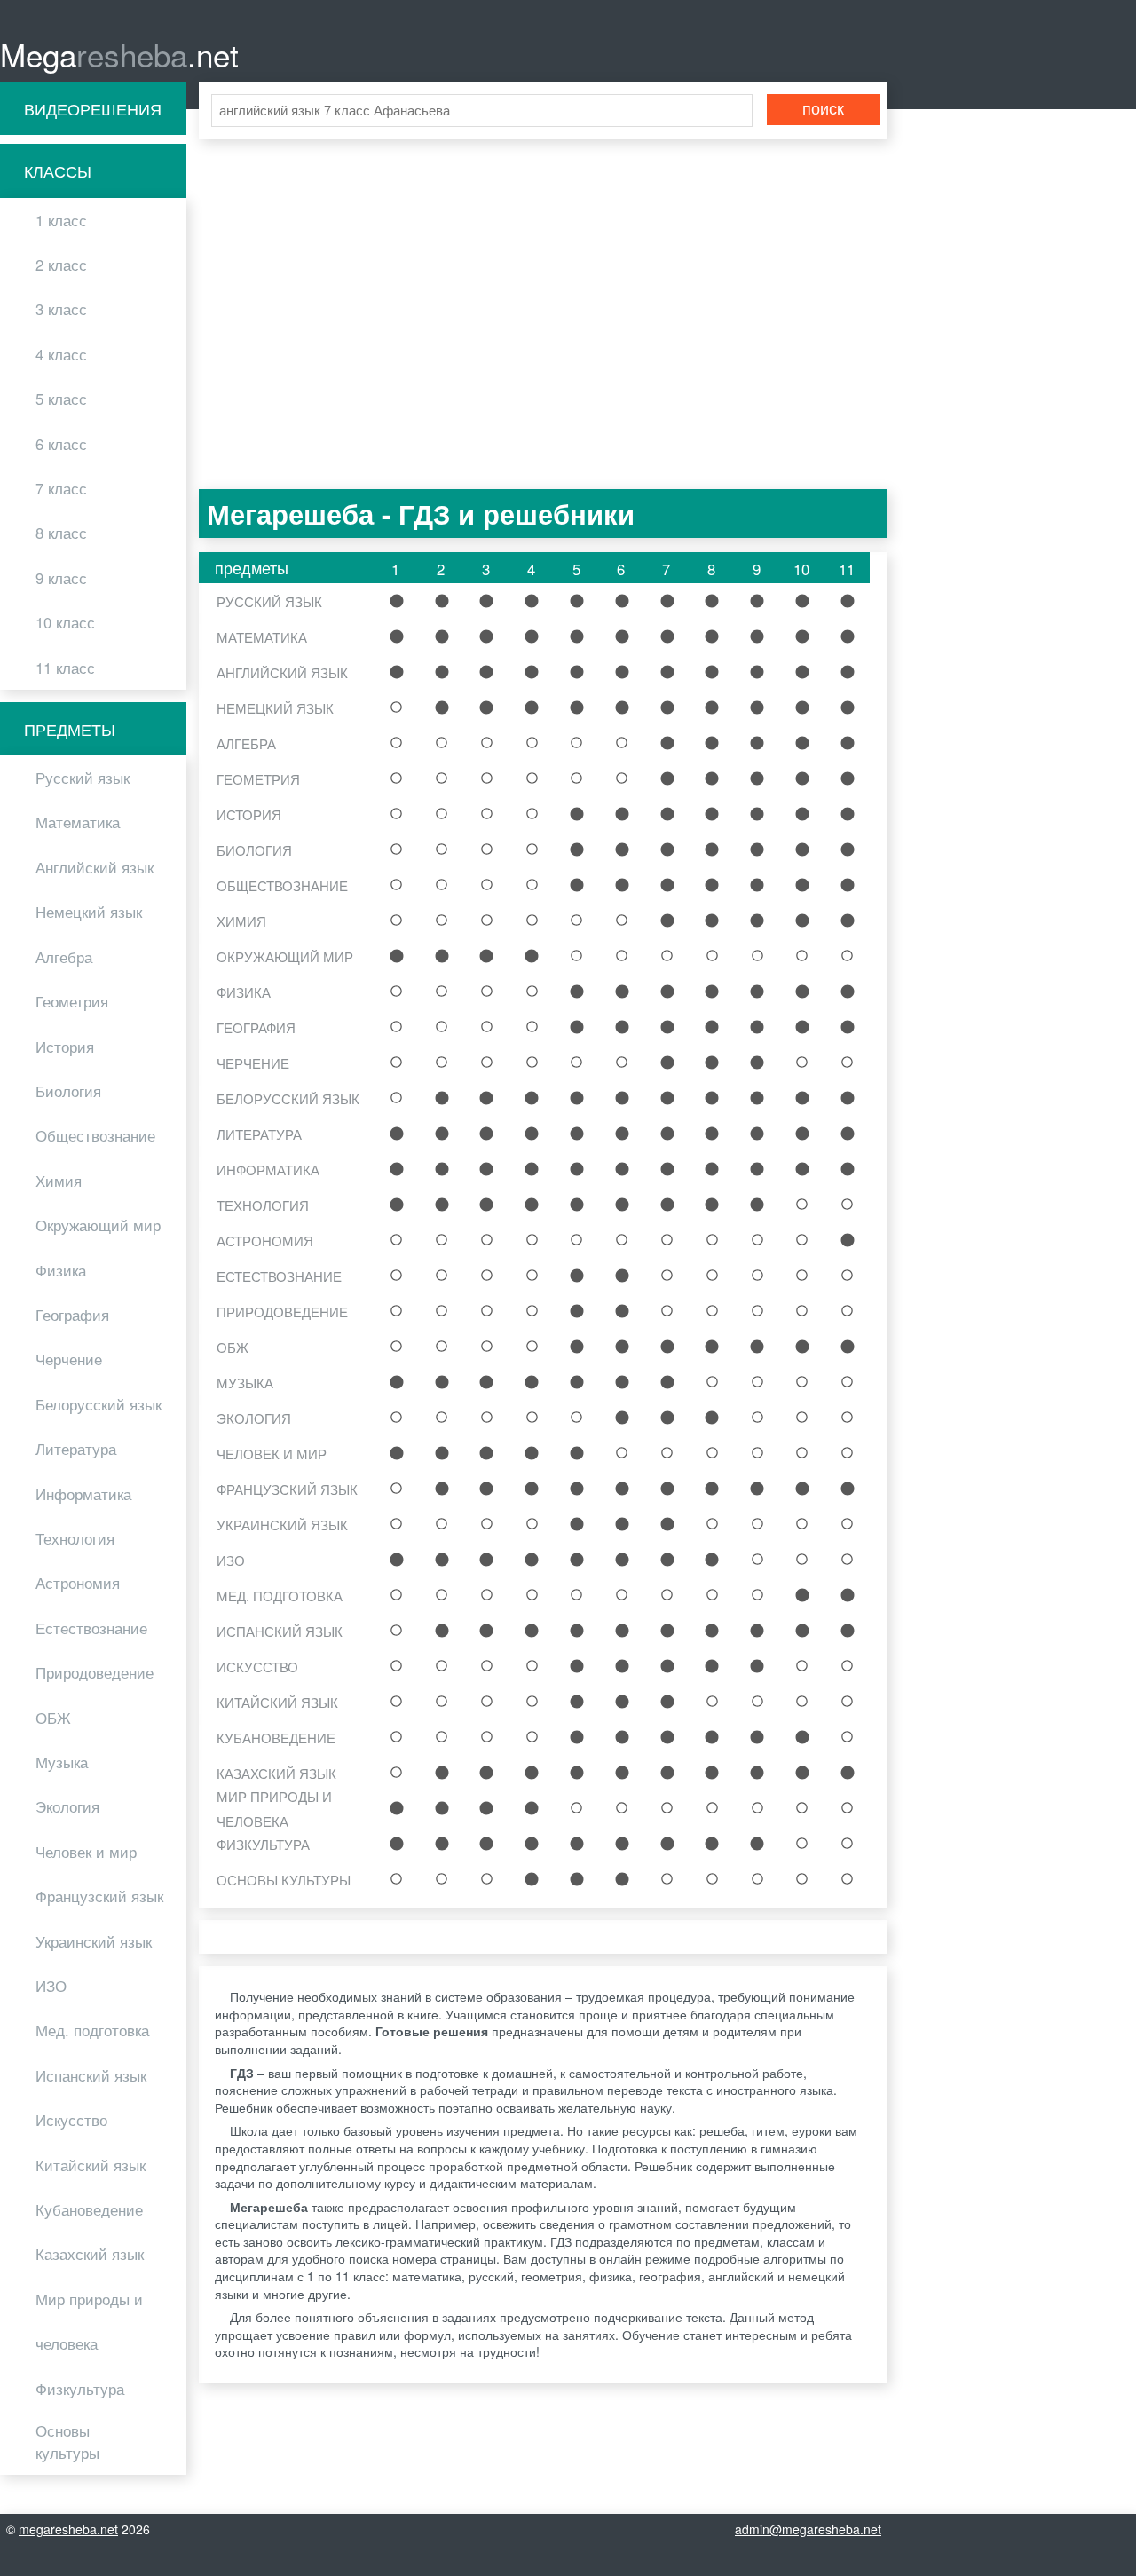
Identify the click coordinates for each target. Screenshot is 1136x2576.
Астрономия (78, 1583)
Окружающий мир (98, 1225)
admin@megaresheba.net (808, 2529)
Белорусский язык (99, 1404)
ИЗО (51, 1986)
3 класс (61, 309)
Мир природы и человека (89, 2321)
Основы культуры (67, 2442)
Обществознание (95, 1135)
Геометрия (72, 1001)
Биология (68, 1091)
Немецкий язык (89, 912)
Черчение (69, 1359)
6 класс (61, 444)
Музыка (62, 1762)
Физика (61, 1270)
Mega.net (119, 54)
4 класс (61, 354)
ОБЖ (53, 1718)
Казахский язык (90, 2254)
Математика (78, 822)
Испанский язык (91, 2075)
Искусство (71, 2120)
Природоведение (95, 1672)
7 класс (61, 488)
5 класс (61, 399)
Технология (75, 1538)
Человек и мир (86, 1852)
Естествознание (91, 1628)
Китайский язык (91, 2165)
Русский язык (83, 778)
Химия (59, 1181)
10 (802, 601)
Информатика (83, 1494)
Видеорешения (93, 108)
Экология (67, 1806)
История (65, 1047)
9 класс (61, 578)
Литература (76, 1449)
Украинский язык (94, 1941)
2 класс (61, 265)
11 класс (65, 668)
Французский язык (99, 1896)
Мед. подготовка (92, 2030)
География (72, 1315)
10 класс (65, 622)
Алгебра (64, 957)
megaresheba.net (68, 2529)
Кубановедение (89, 2209)
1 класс (61, 220)
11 (848, 601)
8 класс (61, 533)
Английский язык (95, 867)
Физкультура (80, 2389)
